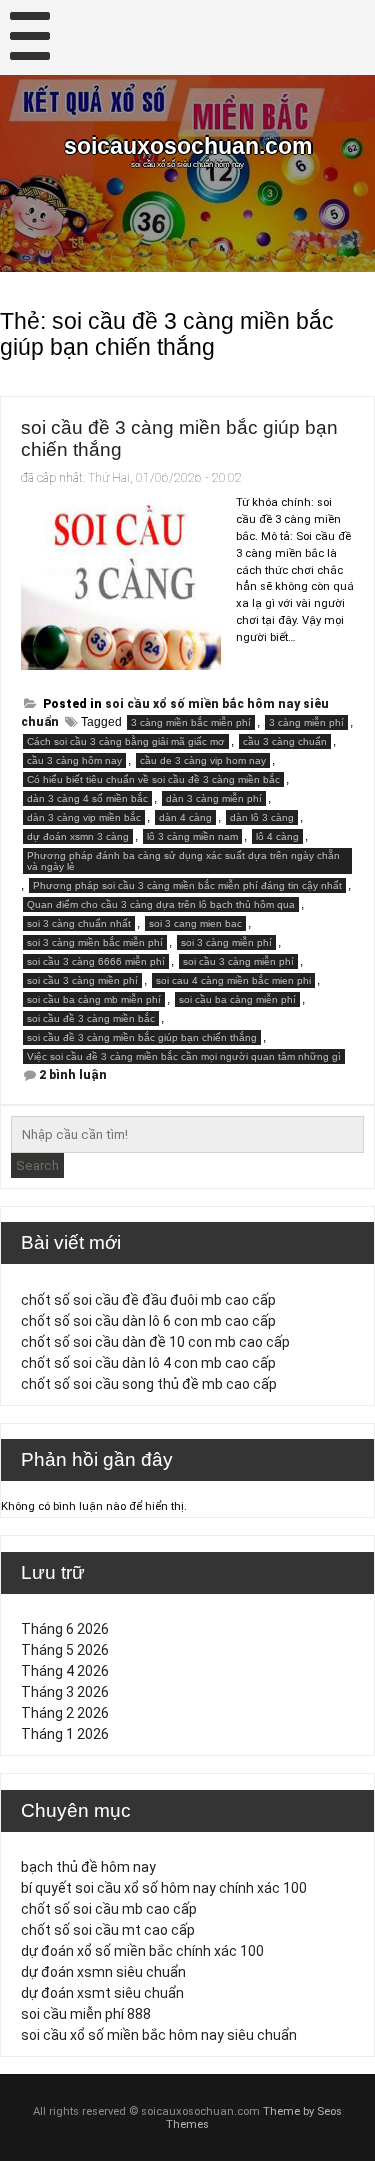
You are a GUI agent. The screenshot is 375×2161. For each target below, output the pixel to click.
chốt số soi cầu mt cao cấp (108, 1930)
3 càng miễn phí (306, 722)
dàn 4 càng (185, 817)
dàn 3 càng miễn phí (214, 798)
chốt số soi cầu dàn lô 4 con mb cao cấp (148, 1363)
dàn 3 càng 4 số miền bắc (87, 798)
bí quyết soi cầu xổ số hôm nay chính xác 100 (164, 1888)
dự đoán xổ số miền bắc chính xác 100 (142, 1951)
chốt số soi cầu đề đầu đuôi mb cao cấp (148, 1300)
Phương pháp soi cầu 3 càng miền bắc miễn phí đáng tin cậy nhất (187, 885)
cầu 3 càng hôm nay (74, 760)
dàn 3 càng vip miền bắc (84, 817)
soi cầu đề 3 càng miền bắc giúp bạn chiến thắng (142, 1037)
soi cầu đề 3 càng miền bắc (91, 1018)
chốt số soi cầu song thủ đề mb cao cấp (149, 1384)
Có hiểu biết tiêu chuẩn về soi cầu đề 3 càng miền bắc (153, 779)
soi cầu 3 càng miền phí (82, 980)
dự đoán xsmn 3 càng (78, 836)
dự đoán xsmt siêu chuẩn (102, 1993)
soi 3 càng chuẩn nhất (79, 923)
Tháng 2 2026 (65, 1713)
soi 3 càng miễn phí (226, 942)
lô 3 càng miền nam (192, 836)
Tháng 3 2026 (65, 1692)
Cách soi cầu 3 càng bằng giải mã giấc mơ (126, 741)
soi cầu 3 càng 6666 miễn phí (96, 961)
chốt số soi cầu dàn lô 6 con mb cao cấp (148, 1321)
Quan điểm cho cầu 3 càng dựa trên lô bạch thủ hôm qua (161, 904)
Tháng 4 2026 (65, 1671)
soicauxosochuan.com (188, 146)
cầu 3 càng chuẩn (285, 741)
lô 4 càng (277, 836)
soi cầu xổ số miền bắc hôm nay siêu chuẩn (159, 2035)
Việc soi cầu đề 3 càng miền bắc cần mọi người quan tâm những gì (184, 1056)
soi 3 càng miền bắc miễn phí (95, 942)
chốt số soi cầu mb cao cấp (109, 1909)
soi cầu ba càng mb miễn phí (94, 999)
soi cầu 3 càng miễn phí (238, 961)
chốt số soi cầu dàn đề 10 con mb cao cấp (155, 1342)
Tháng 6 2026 (65, 1629)
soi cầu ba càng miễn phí (237, 999)
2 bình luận (73, 1075)
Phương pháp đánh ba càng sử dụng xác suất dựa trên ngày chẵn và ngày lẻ (183, 861)
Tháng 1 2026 (65, 1734)
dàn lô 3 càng (262, 817)
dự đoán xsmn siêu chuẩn (103, 1972)
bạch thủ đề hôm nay (88, 1867)
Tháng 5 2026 (65, 1650)
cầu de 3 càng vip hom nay (203, 760)
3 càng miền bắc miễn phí (191, 722)
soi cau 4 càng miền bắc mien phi (233, 980)
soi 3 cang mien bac (195, 923)
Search (37, 1165)
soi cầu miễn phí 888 (86, 2014)
